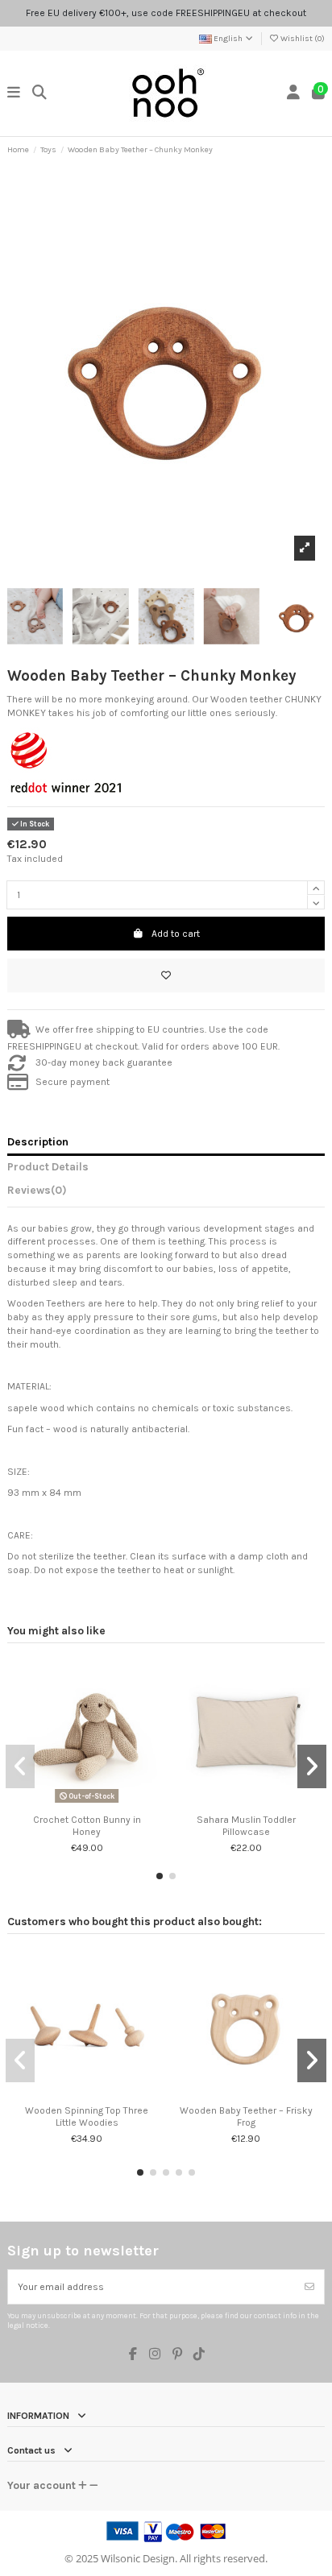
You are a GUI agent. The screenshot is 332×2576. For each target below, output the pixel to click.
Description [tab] (38, 1141)
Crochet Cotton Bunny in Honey (87, 1825)
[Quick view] (97, 1803)
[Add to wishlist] (166, 975)
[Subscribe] (309, 2287)
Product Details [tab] (48, 1166)
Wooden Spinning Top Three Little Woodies (87, 2116)
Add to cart (176, 934)
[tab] (166, 1193)
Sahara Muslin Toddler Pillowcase (246, 1825)
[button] (160, 1876)
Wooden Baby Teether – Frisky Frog (246, 2116)
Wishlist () (302, 39)
